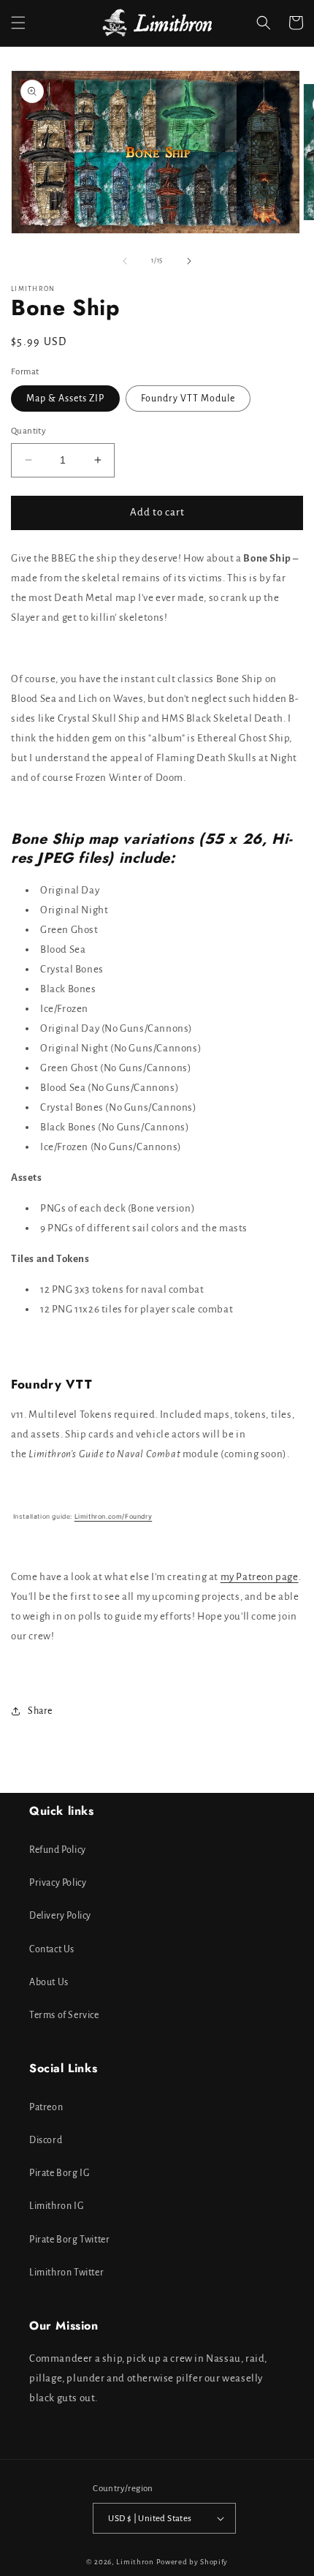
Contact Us (52, 1949)
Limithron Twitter (66, 2273)
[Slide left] (125, 261)
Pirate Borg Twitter (69, 2240)
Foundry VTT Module (188, 399)
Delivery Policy (60, 1916)
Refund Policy (58, 1850)
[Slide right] (189, 261)
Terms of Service (64, 2015)
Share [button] (40, 1711)
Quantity (28, 431)
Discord (46, 2140)
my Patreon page (260, 1577)
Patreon (46, 2107)
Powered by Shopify (192, 2562)
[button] (18, 23)
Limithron (135, 2562)
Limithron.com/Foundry (114, 1516)
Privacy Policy (58, 1883)
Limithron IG (56, 2206)
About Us (49, 1982)
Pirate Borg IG (59, 2173)
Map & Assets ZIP (65, 399)
